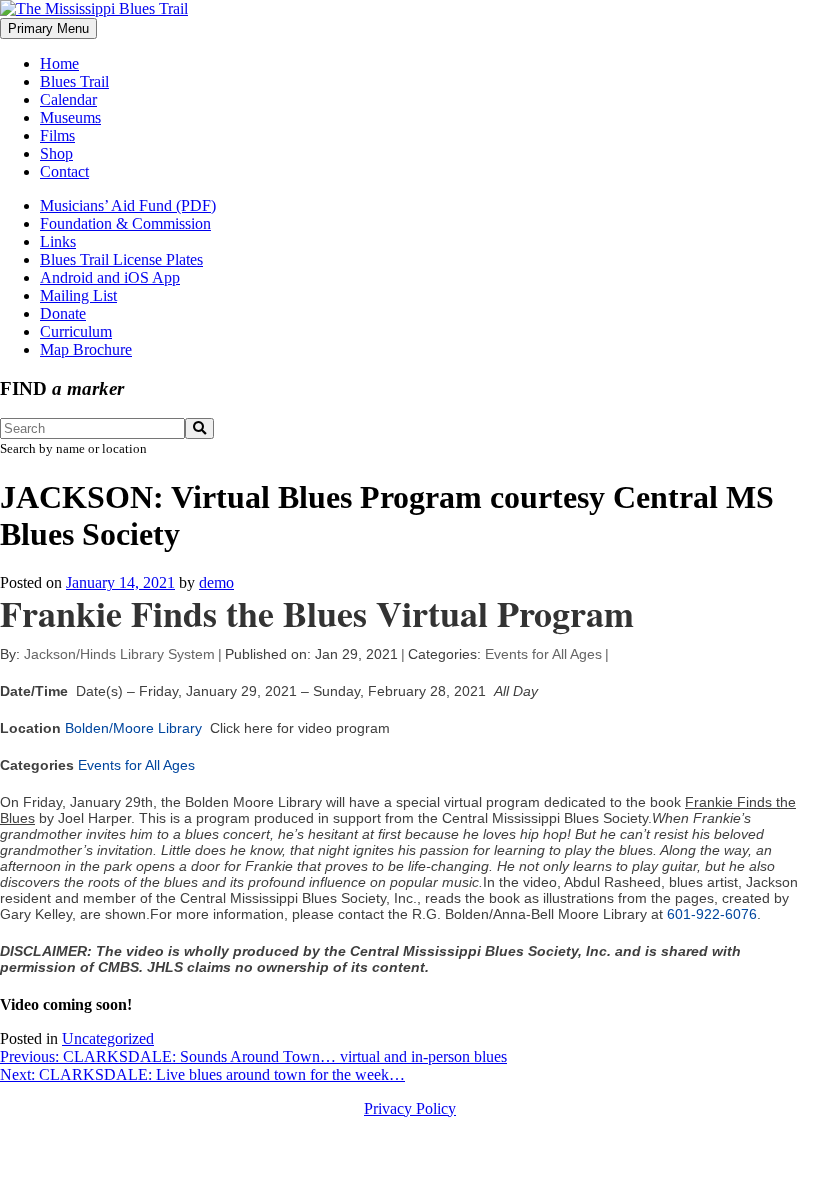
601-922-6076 (712, 914)
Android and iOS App (110, 277)
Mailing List (78, 295)
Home (59, 63)
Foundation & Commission (125, 223)
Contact (64, 171)
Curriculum (76, 331)
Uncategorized (108, 1038)
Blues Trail (74, 81)
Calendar (68, 99)
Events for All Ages (543, 654)
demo (216, 582)
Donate (63, 313)
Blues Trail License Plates (121, 259)
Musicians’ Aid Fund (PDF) (128, 205)
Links (58, 241)
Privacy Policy (410, 1108)
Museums (70, 117)
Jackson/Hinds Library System (119, 654)
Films (57, 135)
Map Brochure (86, 349)
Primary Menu (48, 28)
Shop (56, 153)
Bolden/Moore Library (133, 728)
